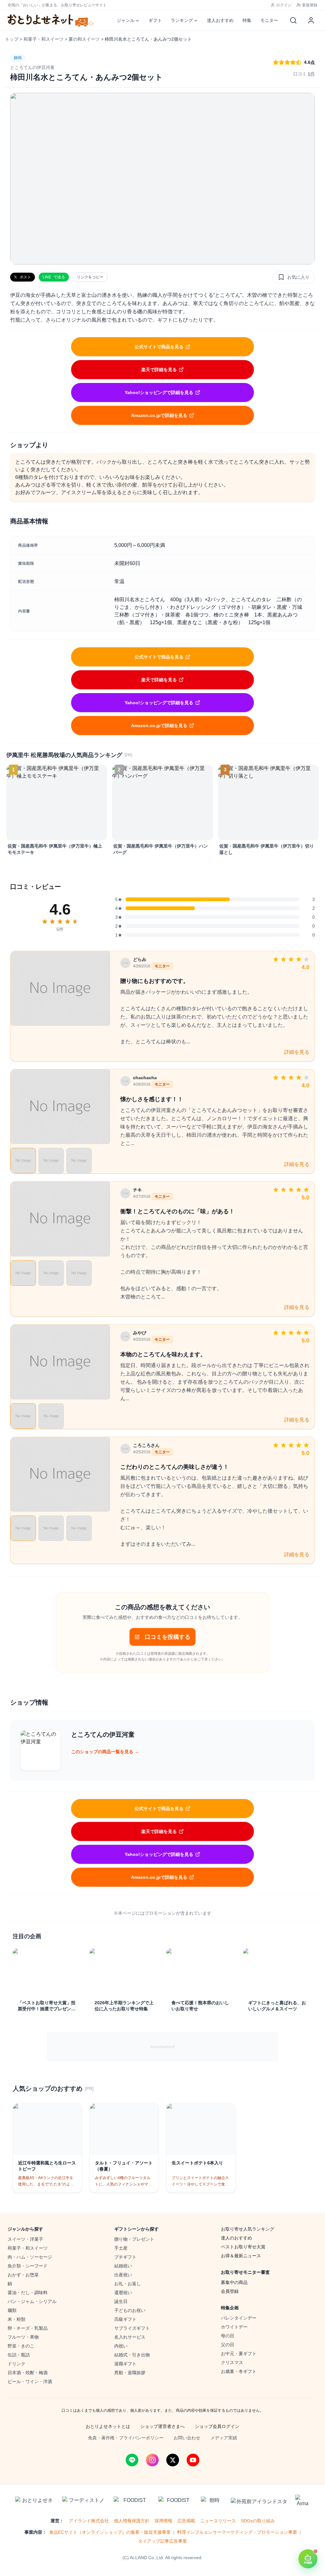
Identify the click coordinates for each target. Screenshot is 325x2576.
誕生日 (121, 2301)
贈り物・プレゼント (134, 2239)
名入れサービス (130, 2337)
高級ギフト (125, 2319)
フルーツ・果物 (23, 2337)
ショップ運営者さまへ (162, 2426)
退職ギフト (125, 2364)
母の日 (228, 2336)
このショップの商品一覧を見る (105, 1752)
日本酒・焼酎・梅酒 (28, 2373)
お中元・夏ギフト (239, 2354)
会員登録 (230, 2291)
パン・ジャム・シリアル (32, 2301)
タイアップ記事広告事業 (162, 2541)
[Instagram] (152, 2460)
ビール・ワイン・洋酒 (30, 2382)
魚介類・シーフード (28, 2266)
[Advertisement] (162, 2047)
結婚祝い (123, 2266)
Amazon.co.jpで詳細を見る (159, 415)
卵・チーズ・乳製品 (28, 2328)
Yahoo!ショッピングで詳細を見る (159, 392)
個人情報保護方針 (132, 2521)
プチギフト (125, 2257)
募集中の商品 (234, 2282)
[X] (173, 2460)
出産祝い (123, 2275)
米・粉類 (17, 2319)
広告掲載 (186, 2521)
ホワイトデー (234, 2327)
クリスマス (232, 2362)
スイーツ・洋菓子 (25, 2239)
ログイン (284, 5)
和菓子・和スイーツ (43, 39)
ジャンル (126, 20)
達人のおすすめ (236, 2238)
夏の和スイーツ (84, 39)
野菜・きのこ (21, 2346)
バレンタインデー (239, 2318)
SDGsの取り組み (258, 2521)
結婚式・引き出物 (132, 2355)
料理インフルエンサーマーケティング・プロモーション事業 (237, 2532)
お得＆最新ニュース (241, 2256)
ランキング (182, 20)
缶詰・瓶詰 (19, 2355)
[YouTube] (193, 2460)
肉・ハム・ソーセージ (30, 2257)
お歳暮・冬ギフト (239, 2371)
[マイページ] (311, 20)
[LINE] (132, 2460)
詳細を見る (297, 1052)
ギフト (155, 20)
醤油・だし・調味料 (28, 2293)
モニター (269, 20)
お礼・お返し (128, 2284)
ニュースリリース (218, 2521)
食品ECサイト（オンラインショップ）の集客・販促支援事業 (110, 2532)
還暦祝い (123, 2293)
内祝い (121, 2346)
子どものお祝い (130, 2310)
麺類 (12, 2310)
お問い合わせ (187, 2438)
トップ (12, 39)
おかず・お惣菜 (23, 2275)
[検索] (293, 20)
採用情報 (163, 2521)
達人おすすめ (220, 20)
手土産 (121, 2248)
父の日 (228, 2345)
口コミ (304, 74)
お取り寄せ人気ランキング (248, 2229)
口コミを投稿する (168, 1637)
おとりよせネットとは (108, 2426)
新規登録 (310, 5)
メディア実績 (224, 2438)
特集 (247, 20)
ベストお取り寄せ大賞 (243, 2247)
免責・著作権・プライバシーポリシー (126, 2438)
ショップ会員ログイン (217, 2426)
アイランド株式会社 (89, 2521)
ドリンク (17, 2364)
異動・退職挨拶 (130, 2373)
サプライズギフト (132, 2328)
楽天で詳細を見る (159, 370)
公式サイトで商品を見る (159, 347)
